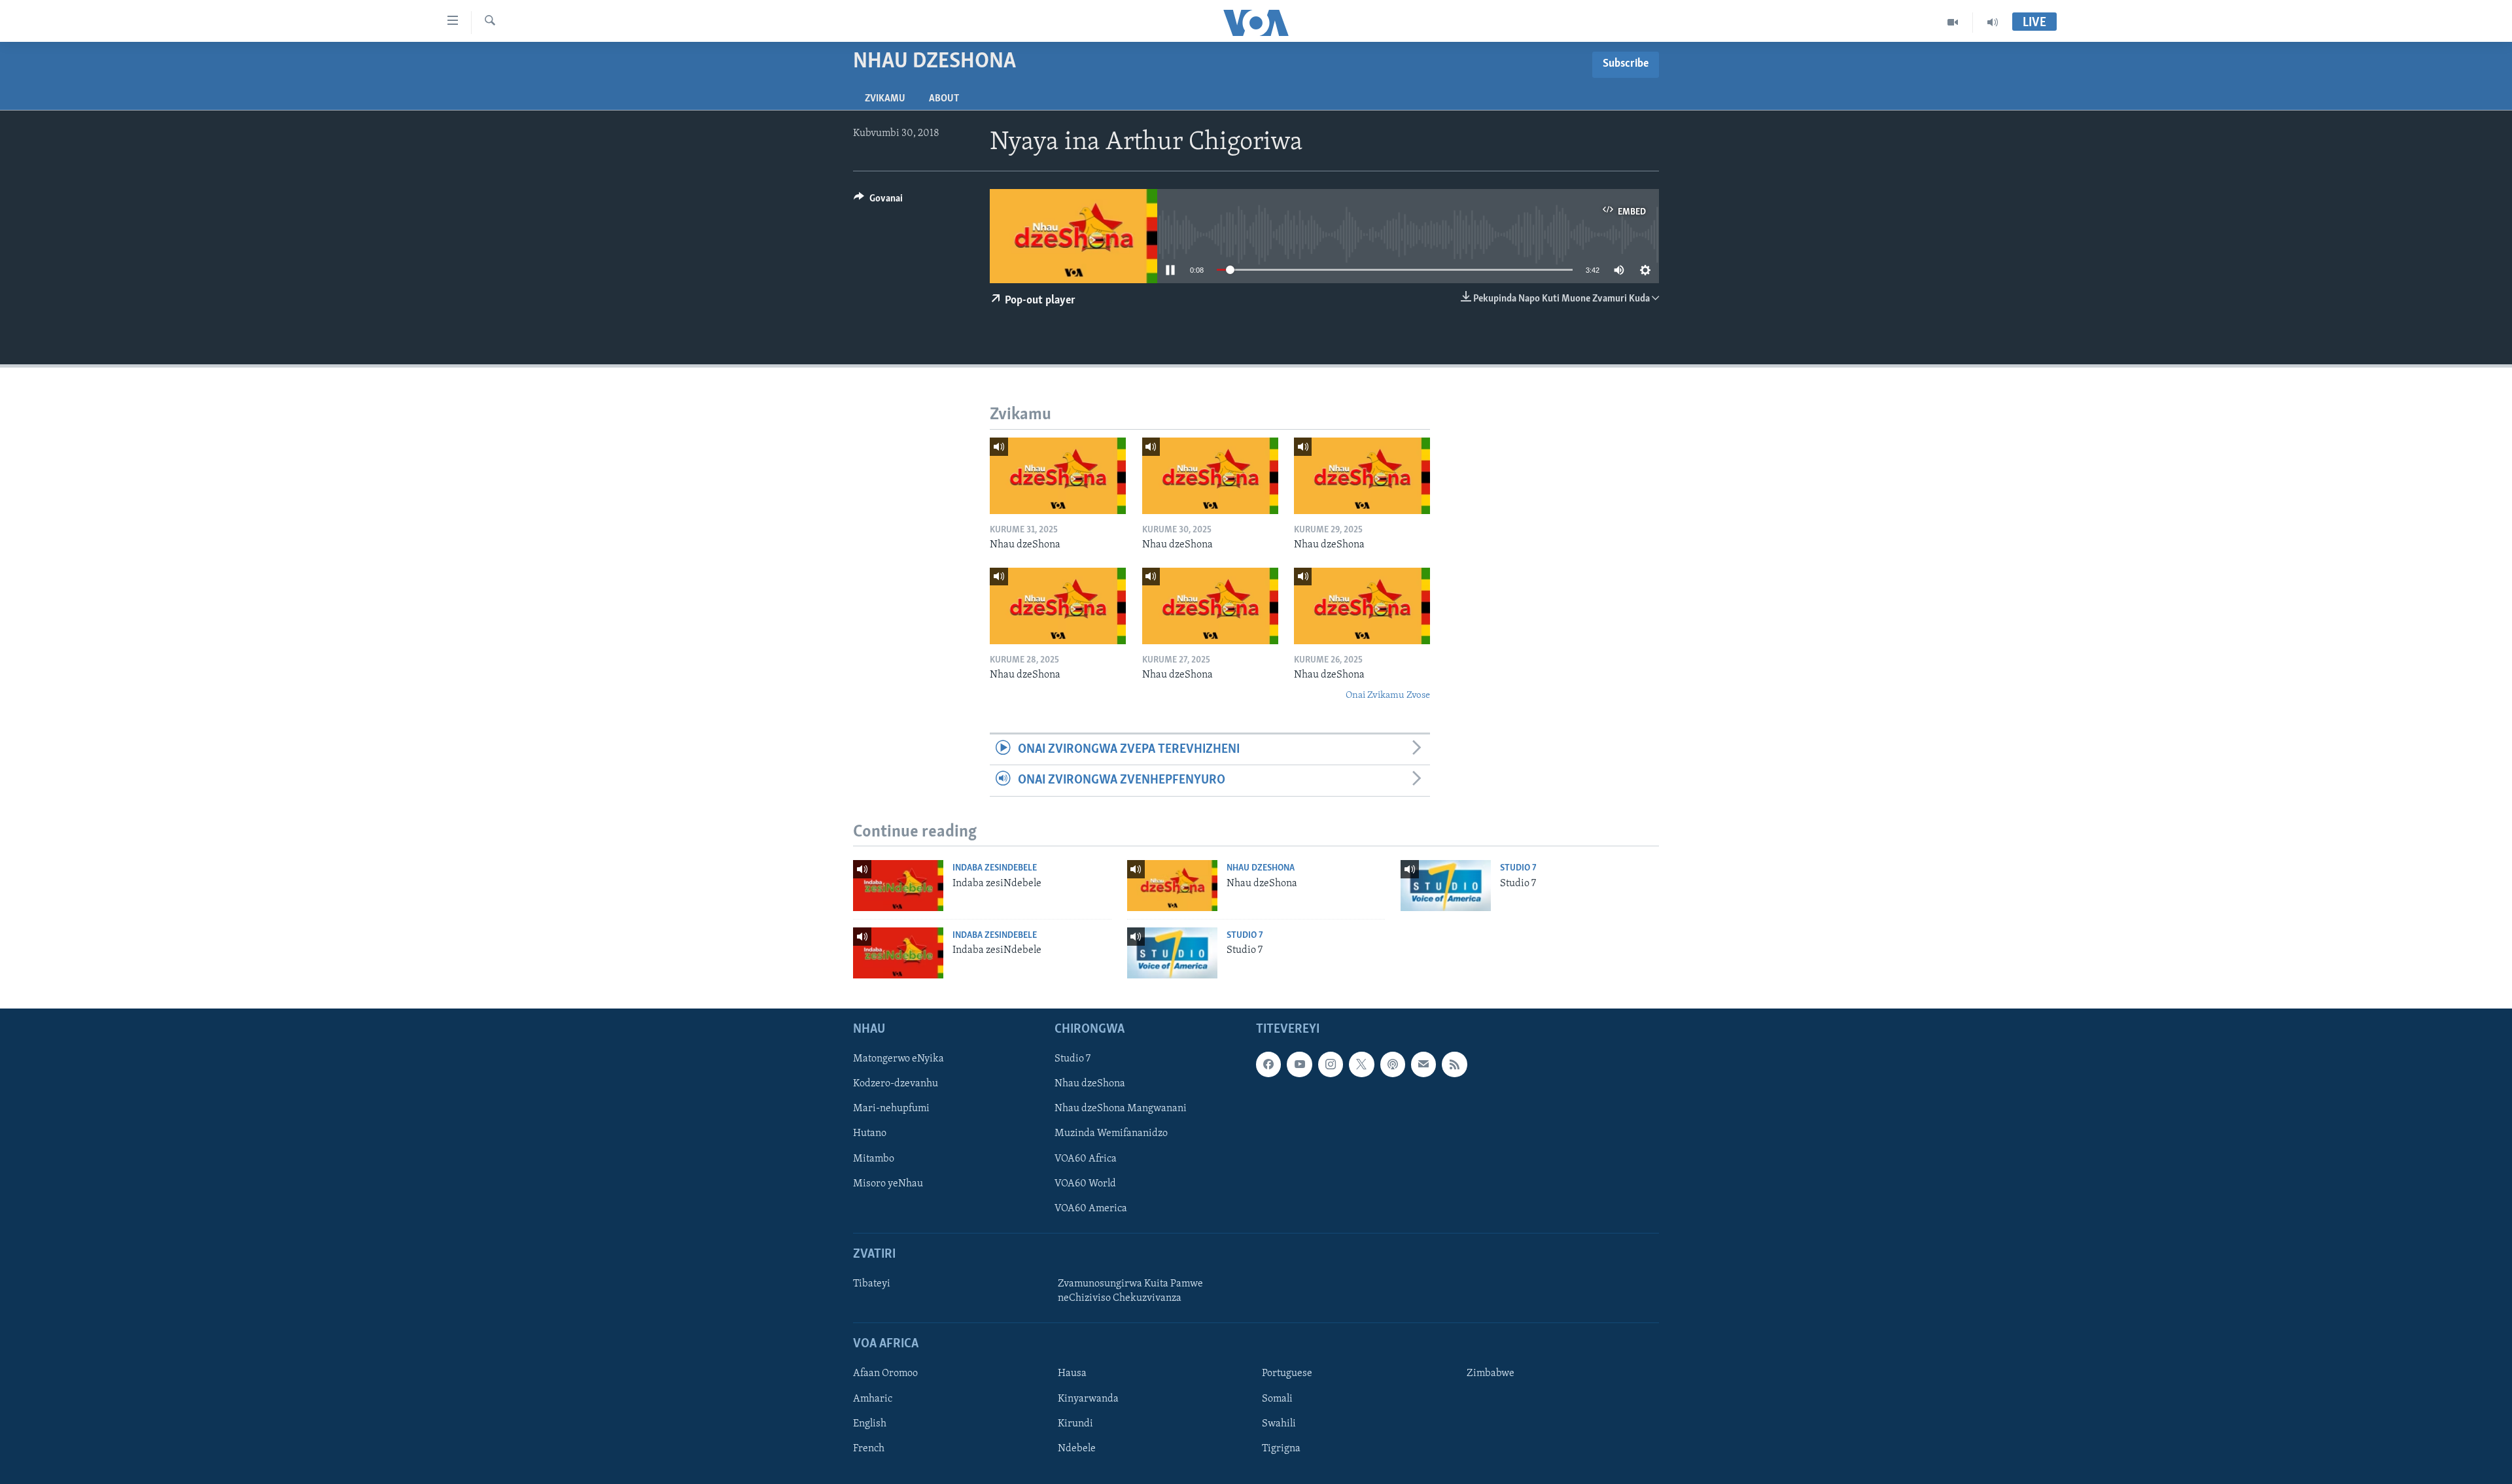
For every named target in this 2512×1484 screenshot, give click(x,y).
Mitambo (874, 1158)
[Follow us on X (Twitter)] (1361, 1064)
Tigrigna (1281, 1448)
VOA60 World (1085, 1183)
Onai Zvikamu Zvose (1388, 696)
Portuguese (1287, 1373)
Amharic (873, 1398)
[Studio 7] (1446, 886)
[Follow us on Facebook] (1268, 1064)
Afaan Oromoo (885, 1373)
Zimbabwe (1491, 1373)
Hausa (1072, 1373)
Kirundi (1075, 1423)
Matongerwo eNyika (898, 1059)
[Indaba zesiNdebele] (898, 886)
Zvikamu (885, 99)
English (870, 1423)
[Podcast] (1393, 1064)
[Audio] (1993, 22)
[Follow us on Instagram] (1331, 1064)
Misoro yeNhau (888, 1183)
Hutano (870, 1133)
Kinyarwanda (1088, 1398)
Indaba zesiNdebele (995, 868)
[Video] (1953, 22)
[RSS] (1454, 1064)
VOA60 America (1091, 1208)
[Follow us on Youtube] (1299, 1064)
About (944, 99)
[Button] (878, 201)
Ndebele (1077, 1448)
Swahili (1279, 1423)
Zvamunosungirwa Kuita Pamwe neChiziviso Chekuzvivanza (1130, 1291)
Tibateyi (872, 1284)
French (869, 1448)
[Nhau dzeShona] (1058, 476)
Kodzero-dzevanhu (896, 1084)
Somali (1277, 1398)
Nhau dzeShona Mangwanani (1121, 1109)
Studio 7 (1518, 868)
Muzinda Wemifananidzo (1111, 1133)
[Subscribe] (1423, 1064)
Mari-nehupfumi (891, 1109)
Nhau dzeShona (1261, 868)
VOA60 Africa (1086, 1158)
